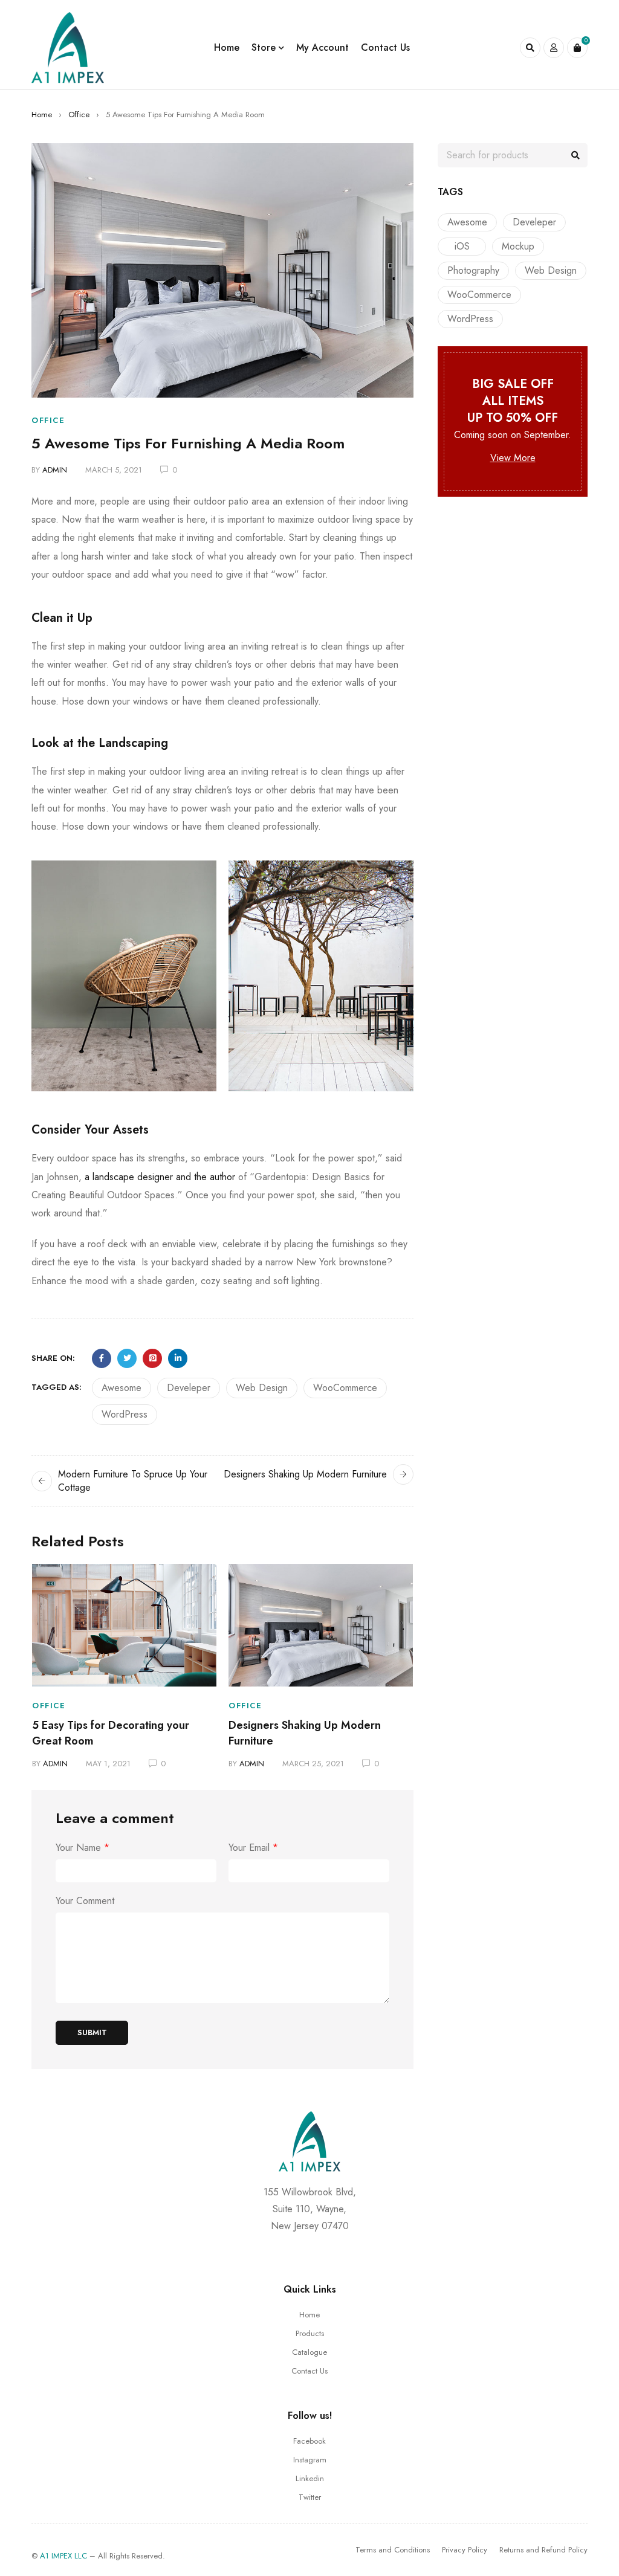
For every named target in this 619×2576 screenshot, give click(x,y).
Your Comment (85, 1901)
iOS (462, 246)
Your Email (253, 1848)
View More (513, 458)
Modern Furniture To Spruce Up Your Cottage (133, 1481)
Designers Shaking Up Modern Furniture (305, 1474)
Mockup (518, 246)
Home (42, 115)
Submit (92, 2032)
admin (55, 470)
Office (79, 115)
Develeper (189, 1388)
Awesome (122, 1388)
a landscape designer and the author (160, 1177)
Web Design (262, 1388)
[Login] (554, 48)
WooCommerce (345, 1388)
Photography (473, 270)
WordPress (125, 1414)
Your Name (83, 1848)
